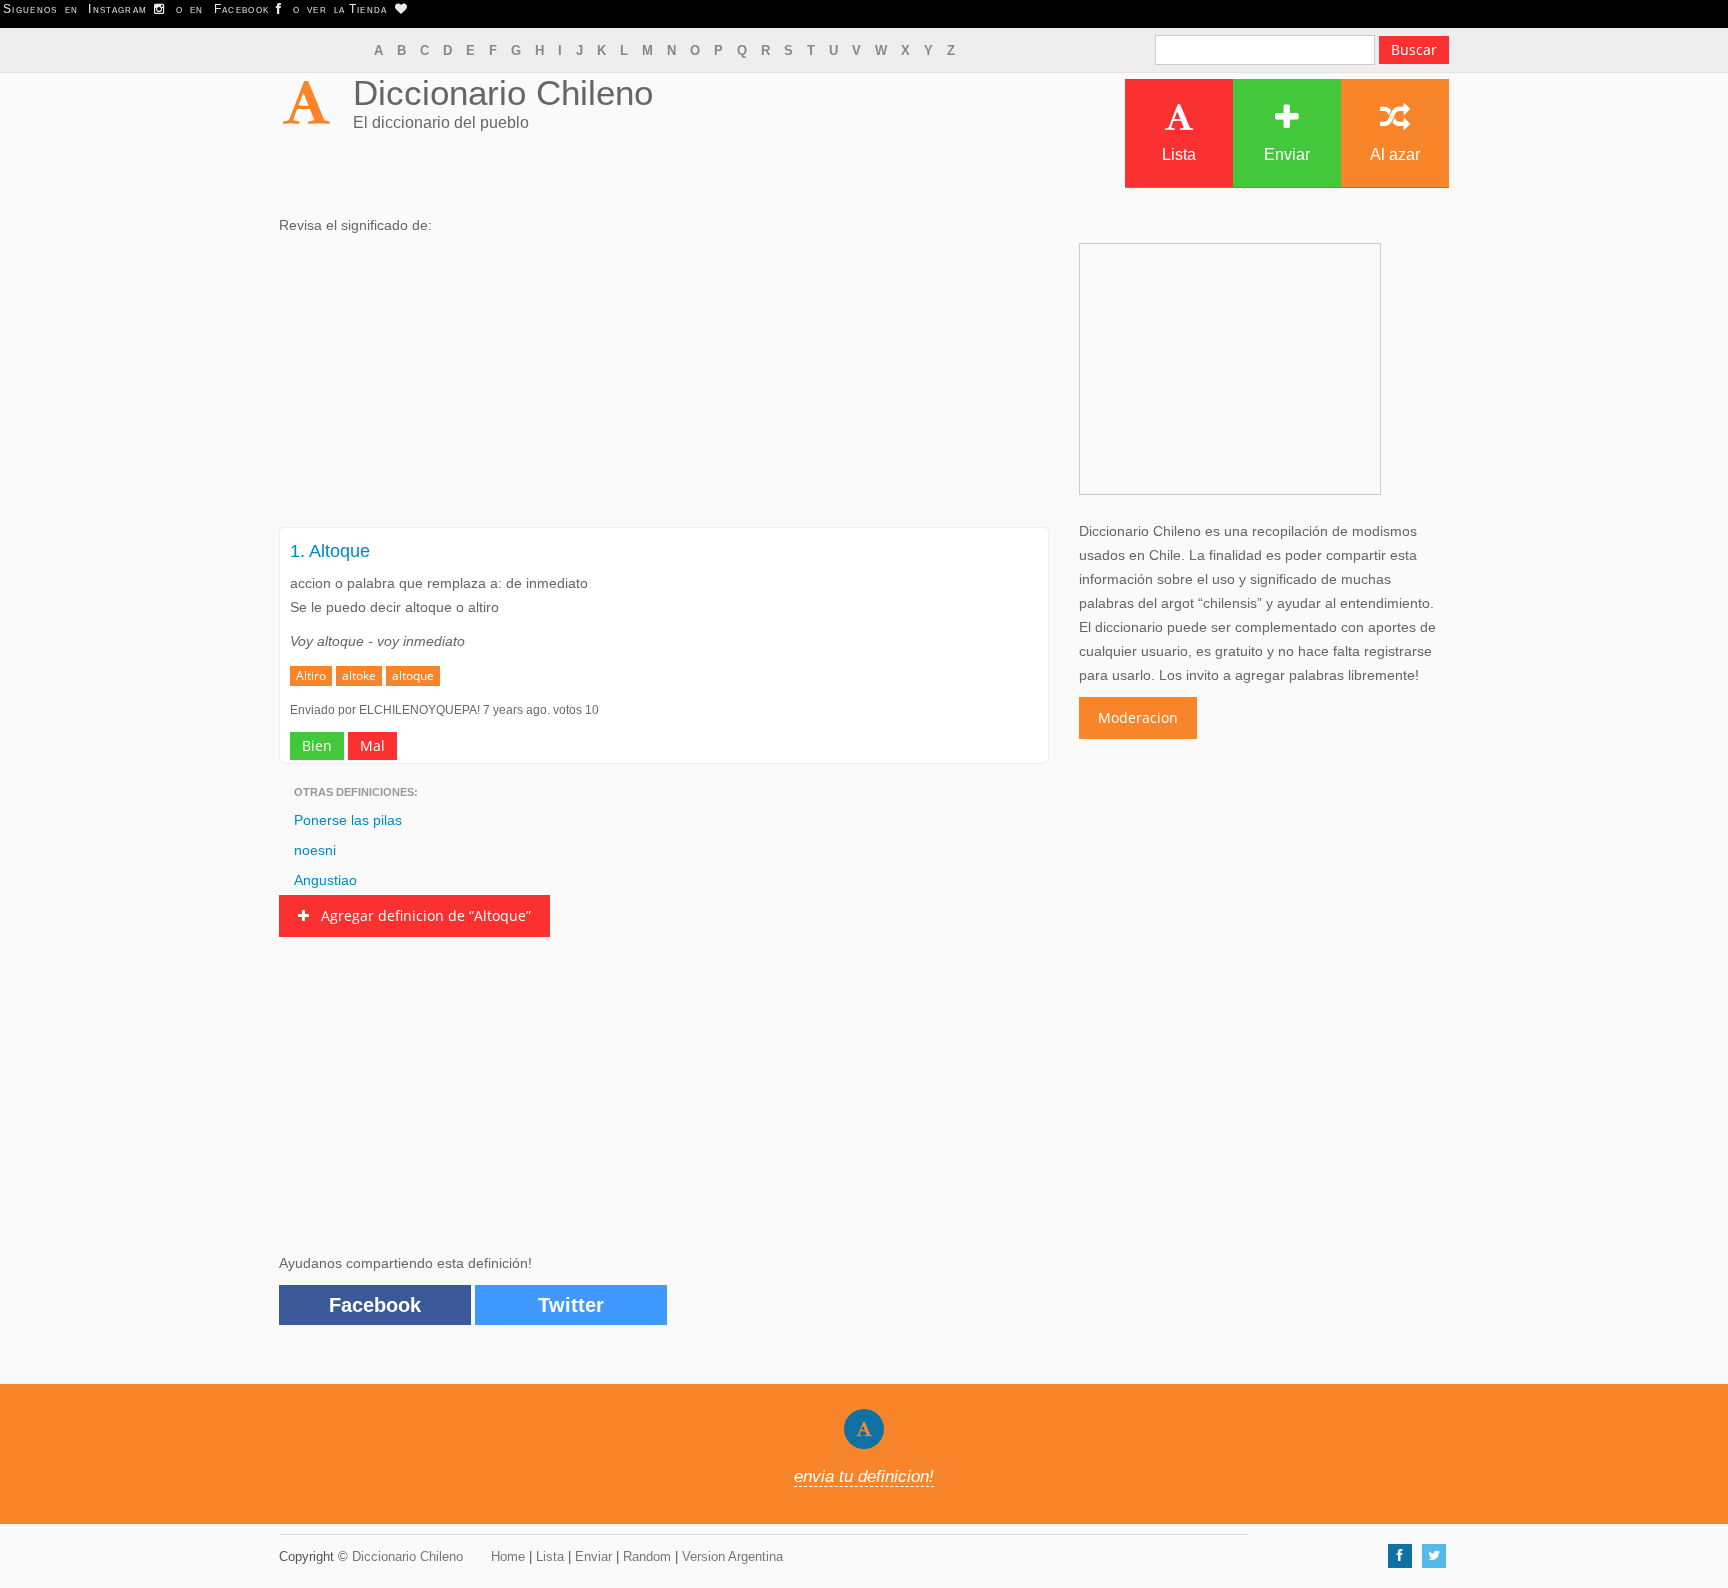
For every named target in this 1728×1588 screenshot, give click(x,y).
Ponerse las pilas (348, 820)
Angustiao (325, 880)
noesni (315, 850)
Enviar (1287, 154)
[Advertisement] (664, 387)
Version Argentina (732, 1556)
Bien (317, 745)
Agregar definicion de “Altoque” (420, 915)
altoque (413, 675)
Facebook (375, 1305)
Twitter (571, 1305)
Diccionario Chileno (503, 92)
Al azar (1395, 154)
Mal (372, 745)
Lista (1179, 154)
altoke (359, 675)
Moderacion (1138, 717)
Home (508, 1556)
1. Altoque (330, 551)
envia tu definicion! (864, 1476)
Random (647, 1556)
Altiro (311, 675)
